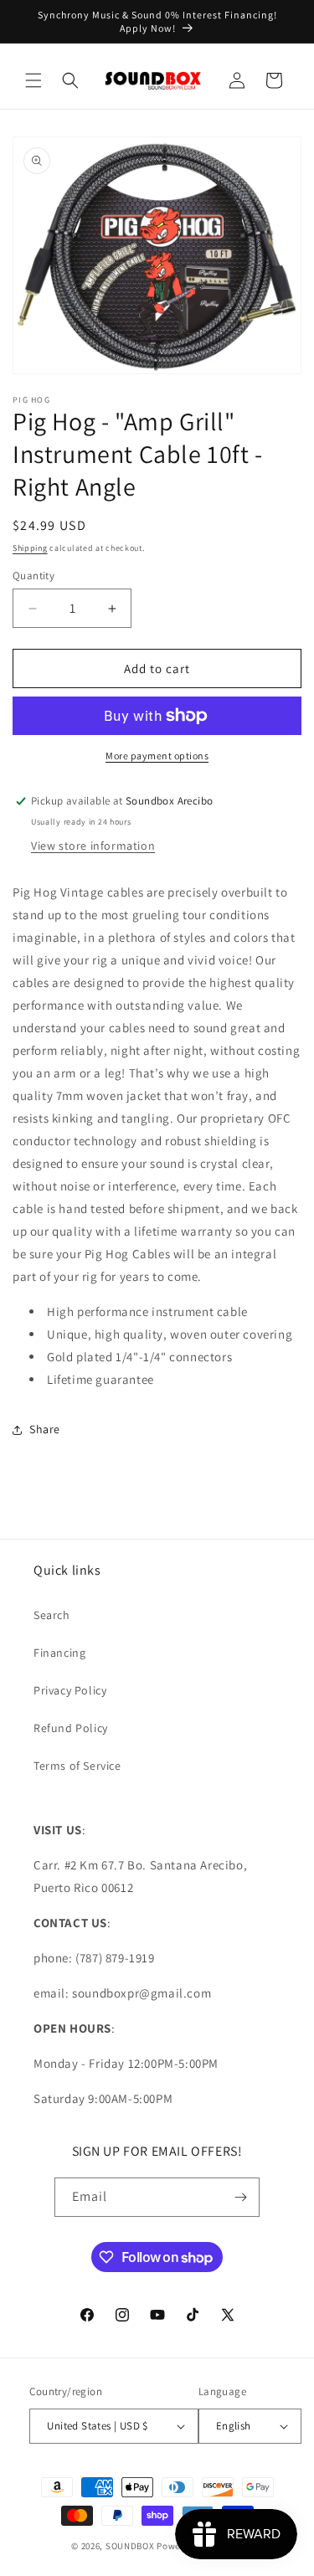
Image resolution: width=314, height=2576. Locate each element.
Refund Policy (71, 1728)
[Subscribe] (240, 2197)
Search (52, 1615)
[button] (33, 80)
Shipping (30, 548)
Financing (59, 1653)
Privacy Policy (70, 1690)
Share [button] (45, 1429)
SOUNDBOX (130, 2546)
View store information (93, 846)
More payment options (157, 756)
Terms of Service (77, 1766)
